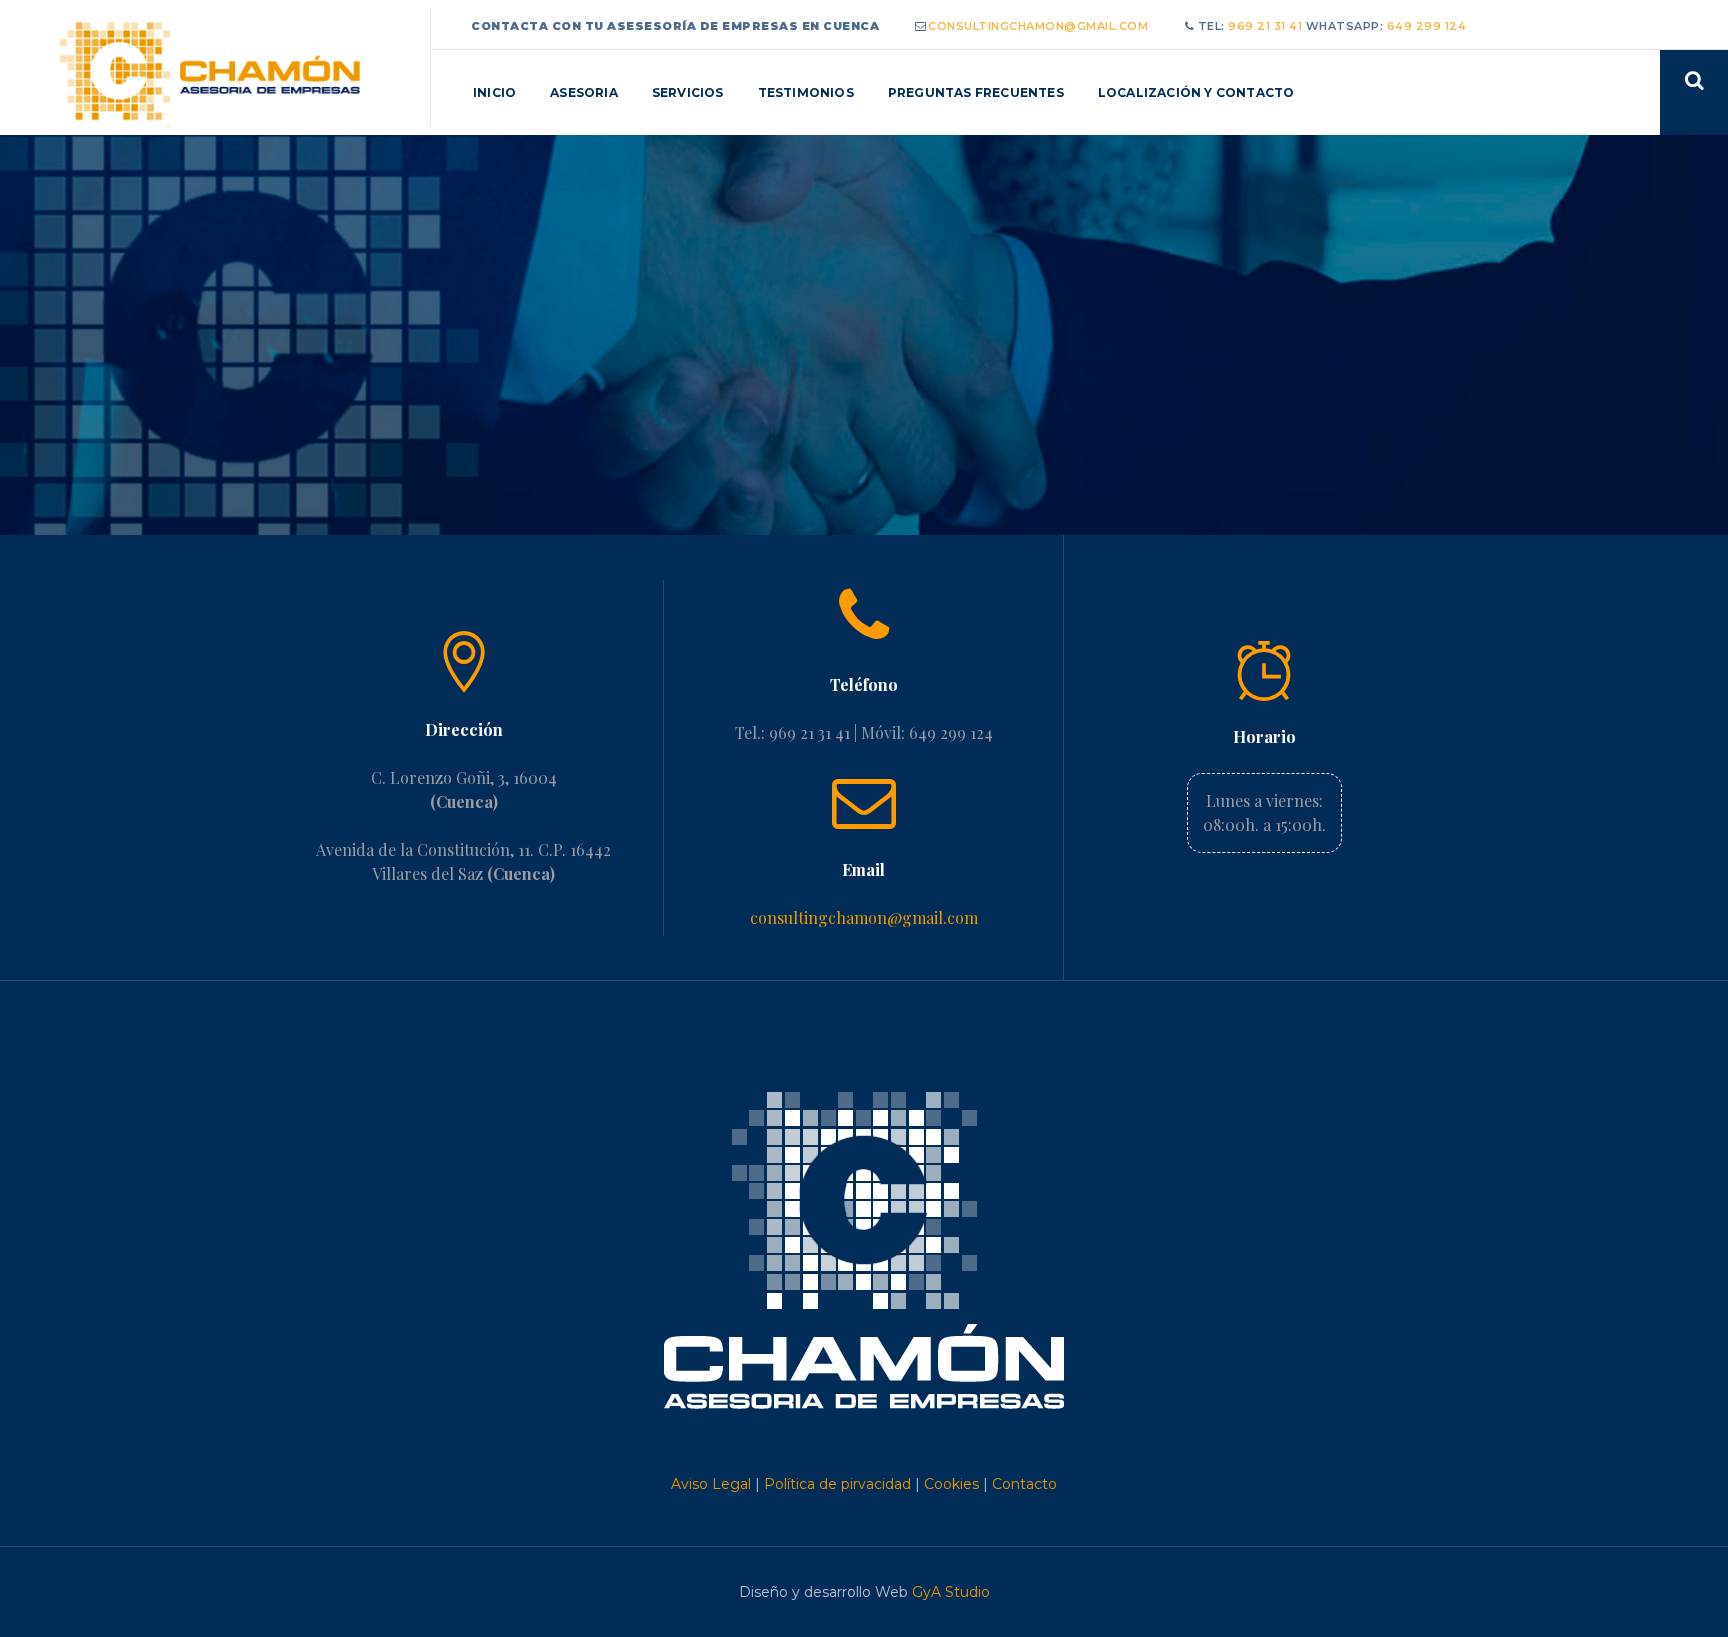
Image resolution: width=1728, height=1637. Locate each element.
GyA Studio (951, 1592)
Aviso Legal (711, 1484)
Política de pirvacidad (837, 1484)
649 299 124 (1427, 26)
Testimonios (806, 92)
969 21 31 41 (1267, 26)
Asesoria (584, 92)
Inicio (494, 92)
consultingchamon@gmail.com (1038, 26)
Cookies (951, 1484)
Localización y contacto (1196, 92)
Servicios (688, 92)
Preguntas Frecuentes (976, 92)
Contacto (1024, 1484)
